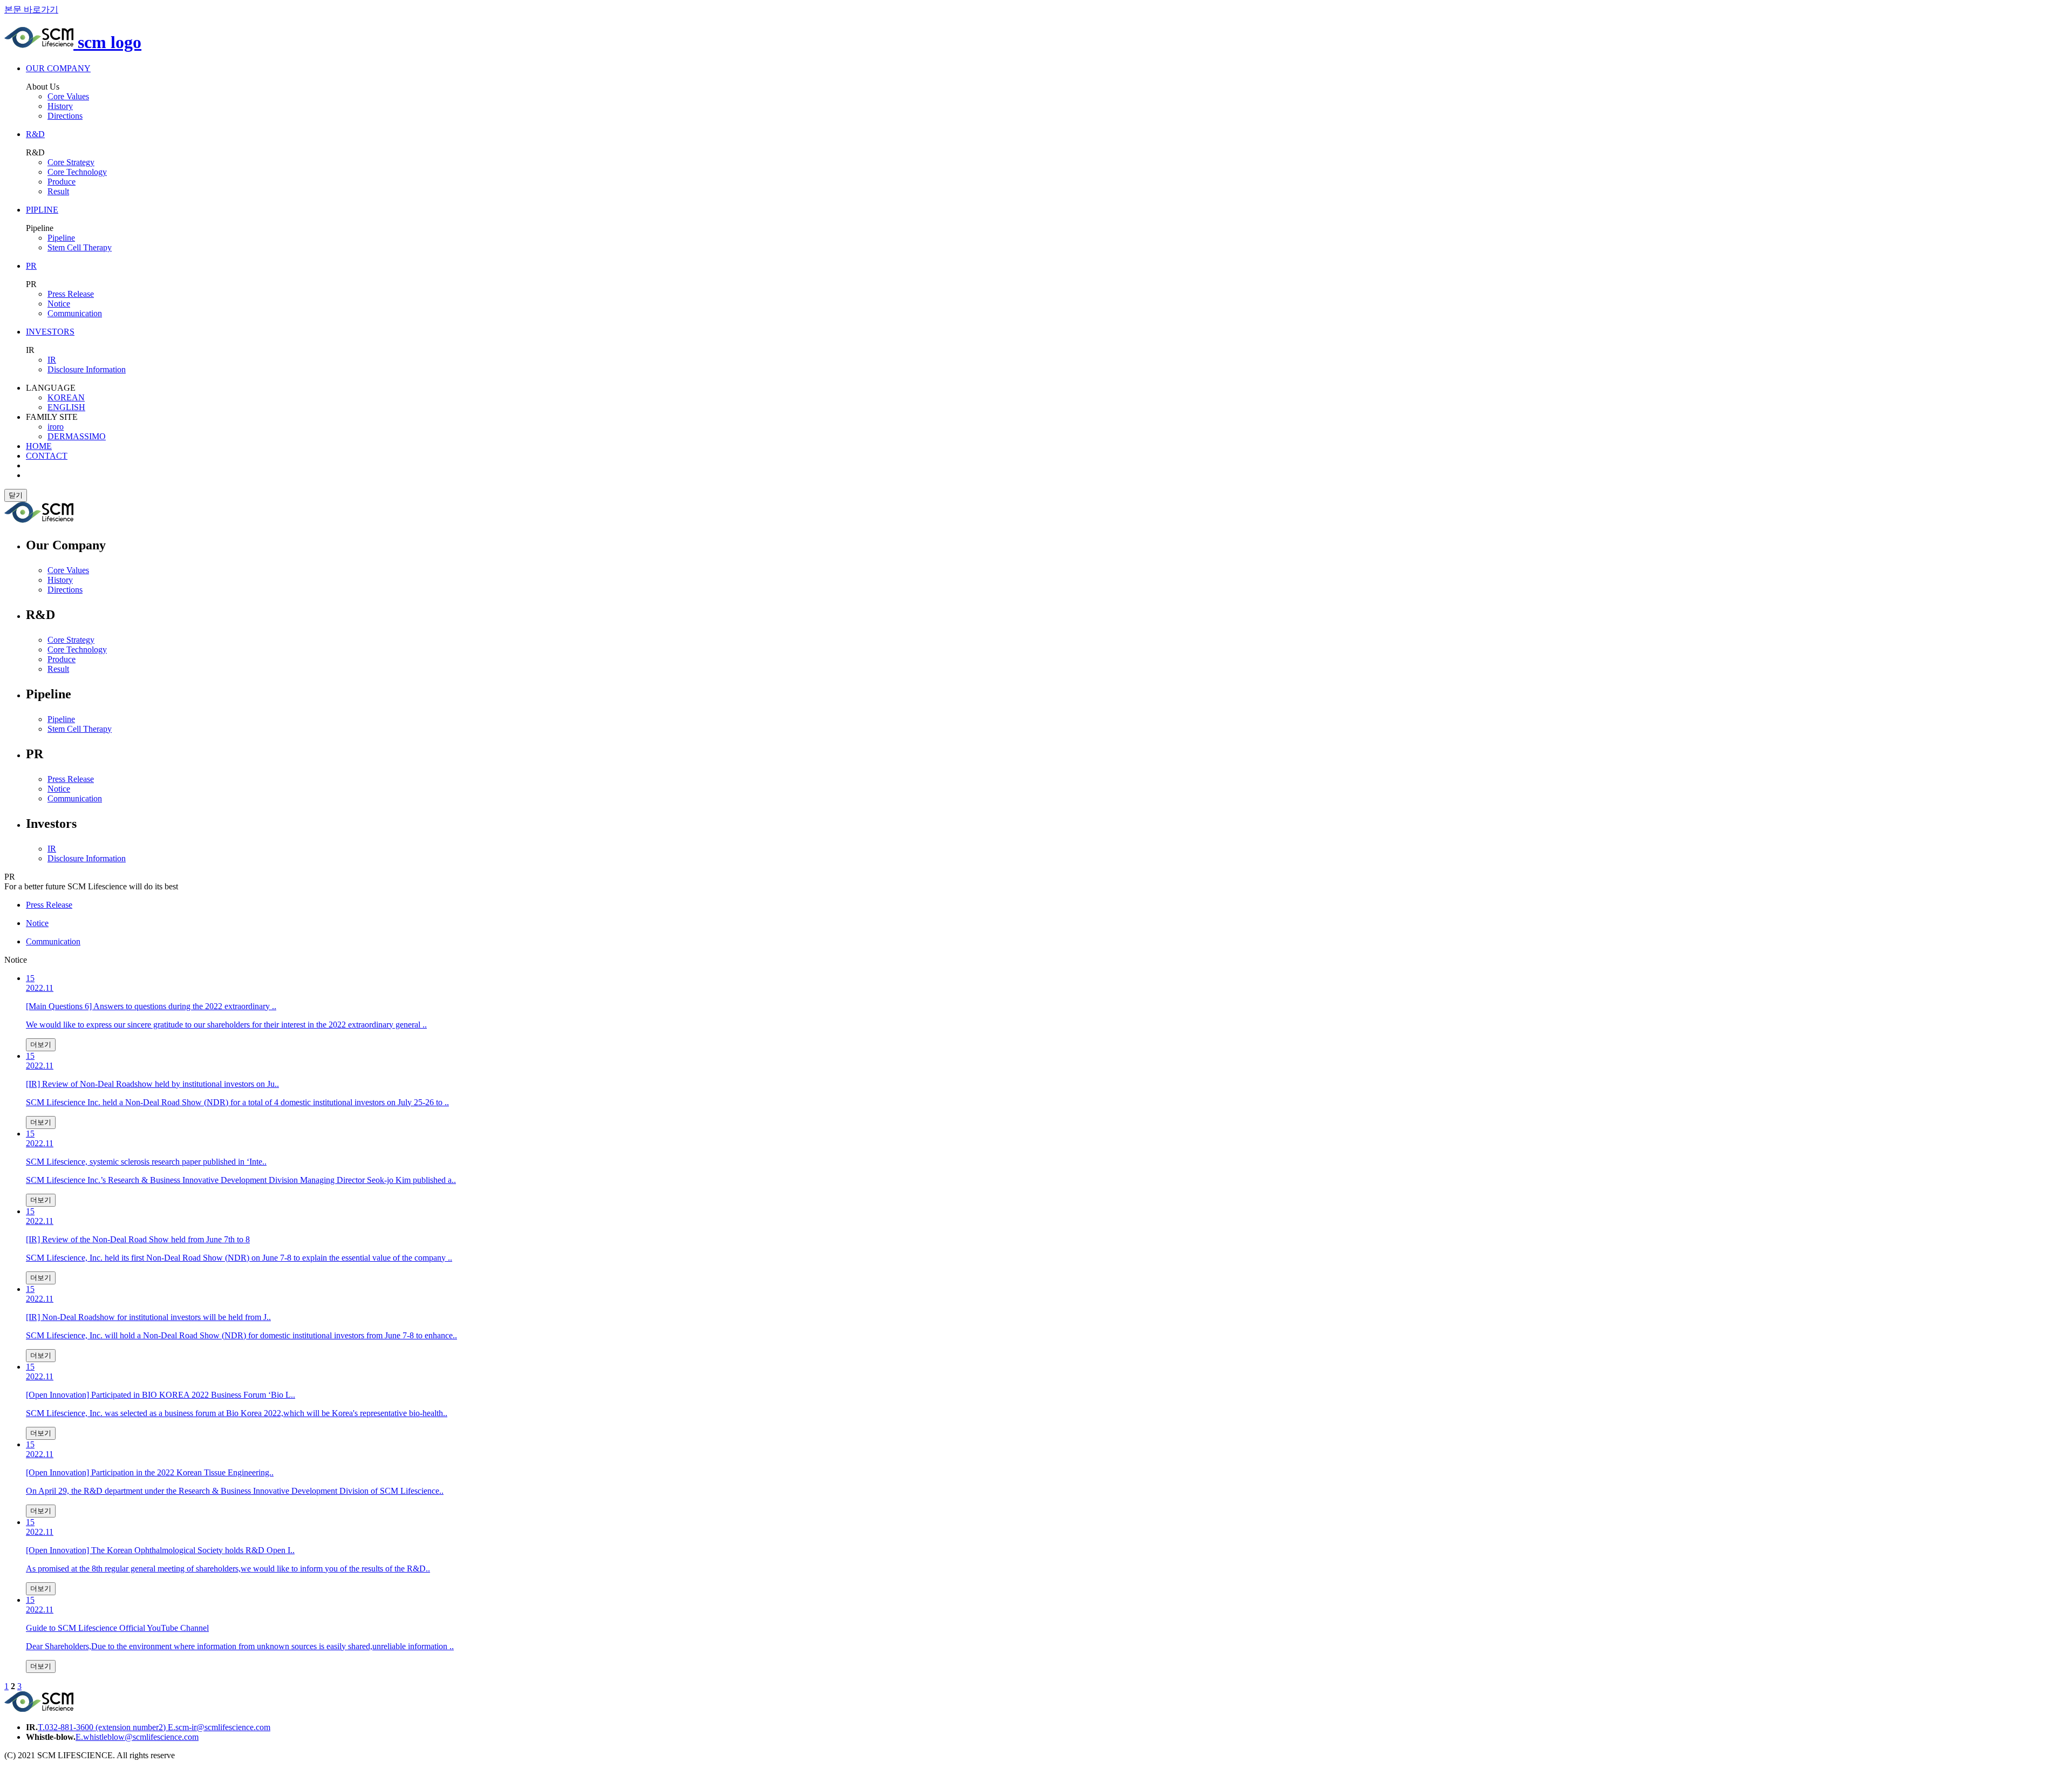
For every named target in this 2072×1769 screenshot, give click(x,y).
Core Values (68, 96)
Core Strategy (71, 162)
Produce (62, 182)
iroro (56, 427)
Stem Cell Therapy (80, 247)
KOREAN (66, 397)
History (60, 106)
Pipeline (61, 238)
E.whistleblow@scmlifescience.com (137, 1737)
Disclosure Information (87, 369)
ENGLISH (66, 407)
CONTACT (47, 456)
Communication (75, 313)
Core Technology (77, 172)
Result (58, 191)
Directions (65, 116)
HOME (39, 446)
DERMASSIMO (77, 436)
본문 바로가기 (31, 9)
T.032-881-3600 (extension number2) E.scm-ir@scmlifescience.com (154, 1727)
